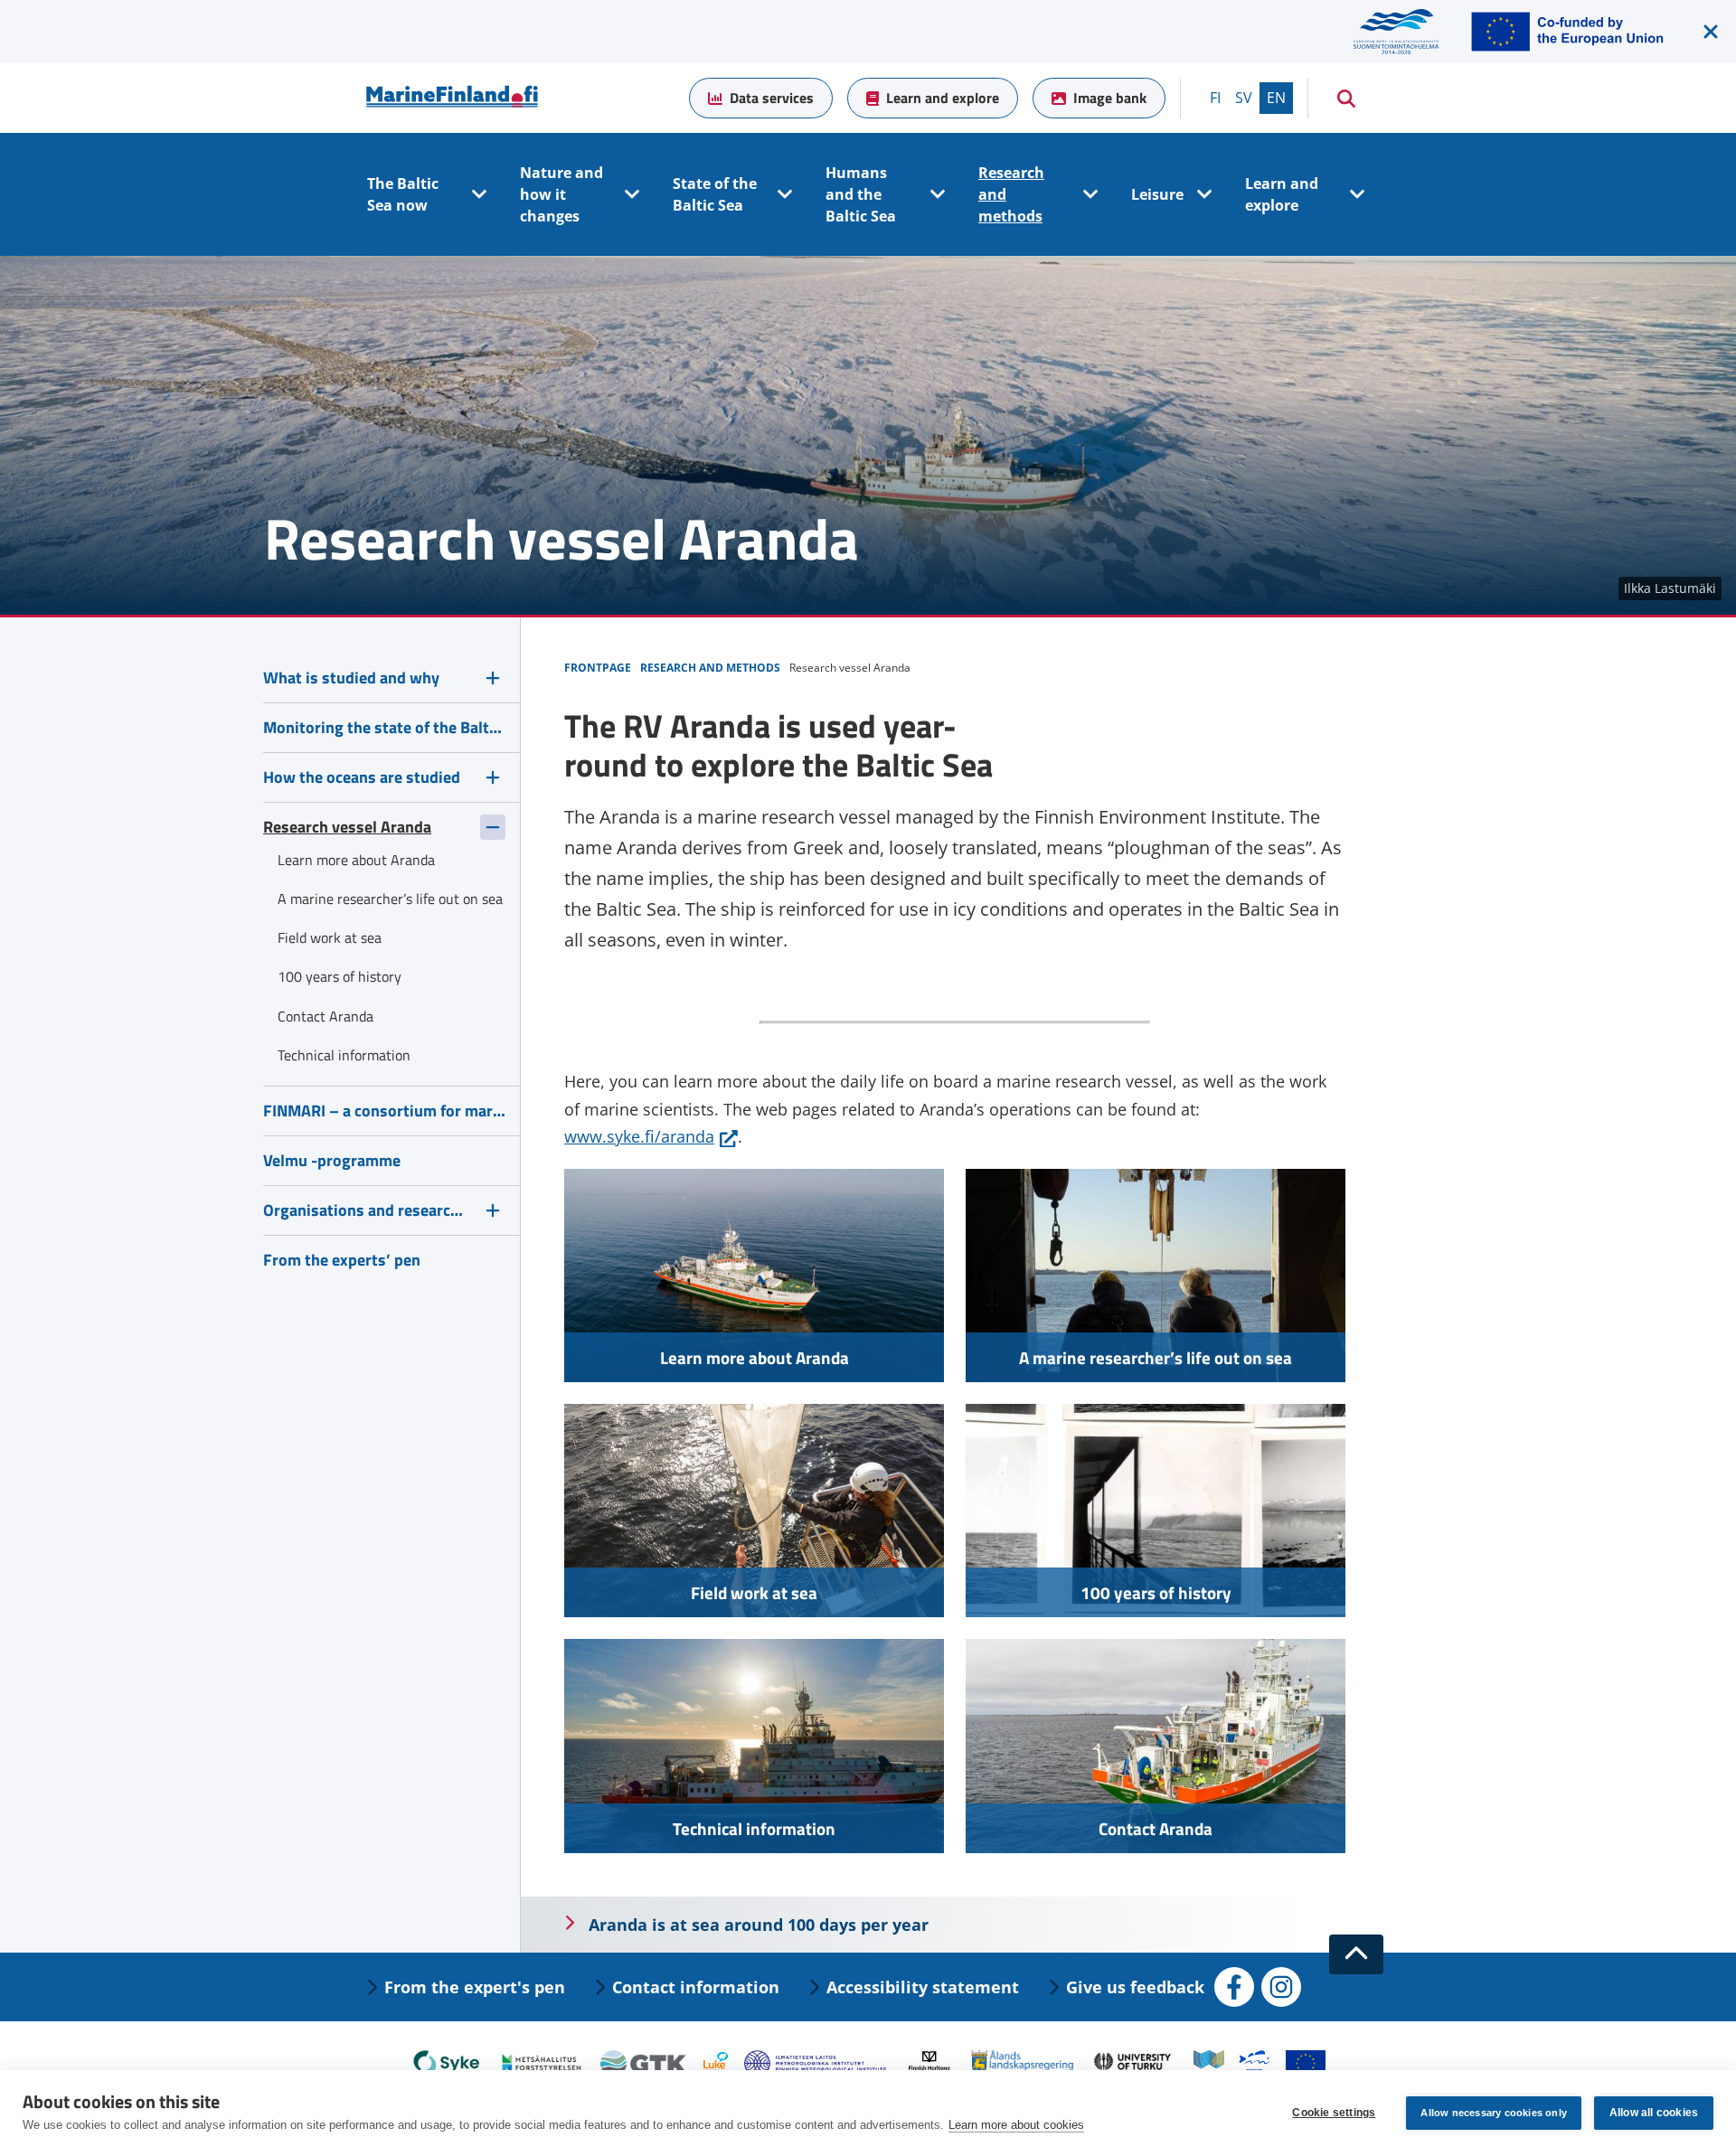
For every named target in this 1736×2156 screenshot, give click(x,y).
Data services (772, 98)
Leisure (1157, 194)
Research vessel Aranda (347, 827)
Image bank (1110, 98)
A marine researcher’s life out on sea (1156, 1357)
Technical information (754, 1828)
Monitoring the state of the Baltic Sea (384, 727)
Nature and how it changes (561, 194)
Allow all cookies (1654, 2113)
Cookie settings (1334, 2113)
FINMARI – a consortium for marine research (384, 1111)
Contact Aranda (1156, 1828)
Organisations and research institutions (367, 1210)
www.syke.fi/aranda (651, 1136)
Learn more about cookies (1016, 2125)
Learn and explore (943, 98)
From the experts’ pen (342, 1260)
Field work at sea (754, 1592)
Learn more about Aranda (755, 1357)
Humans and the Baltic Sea (861, 194)
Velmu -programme (332, 1160)
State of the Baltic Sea (715, 194)
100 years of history (1156, 1592)
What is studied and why (351, 678)
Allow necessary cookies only (1494, 2113)
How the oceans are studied (362, 777)
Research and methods (1011, 194)
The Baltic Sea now (403, 194)
